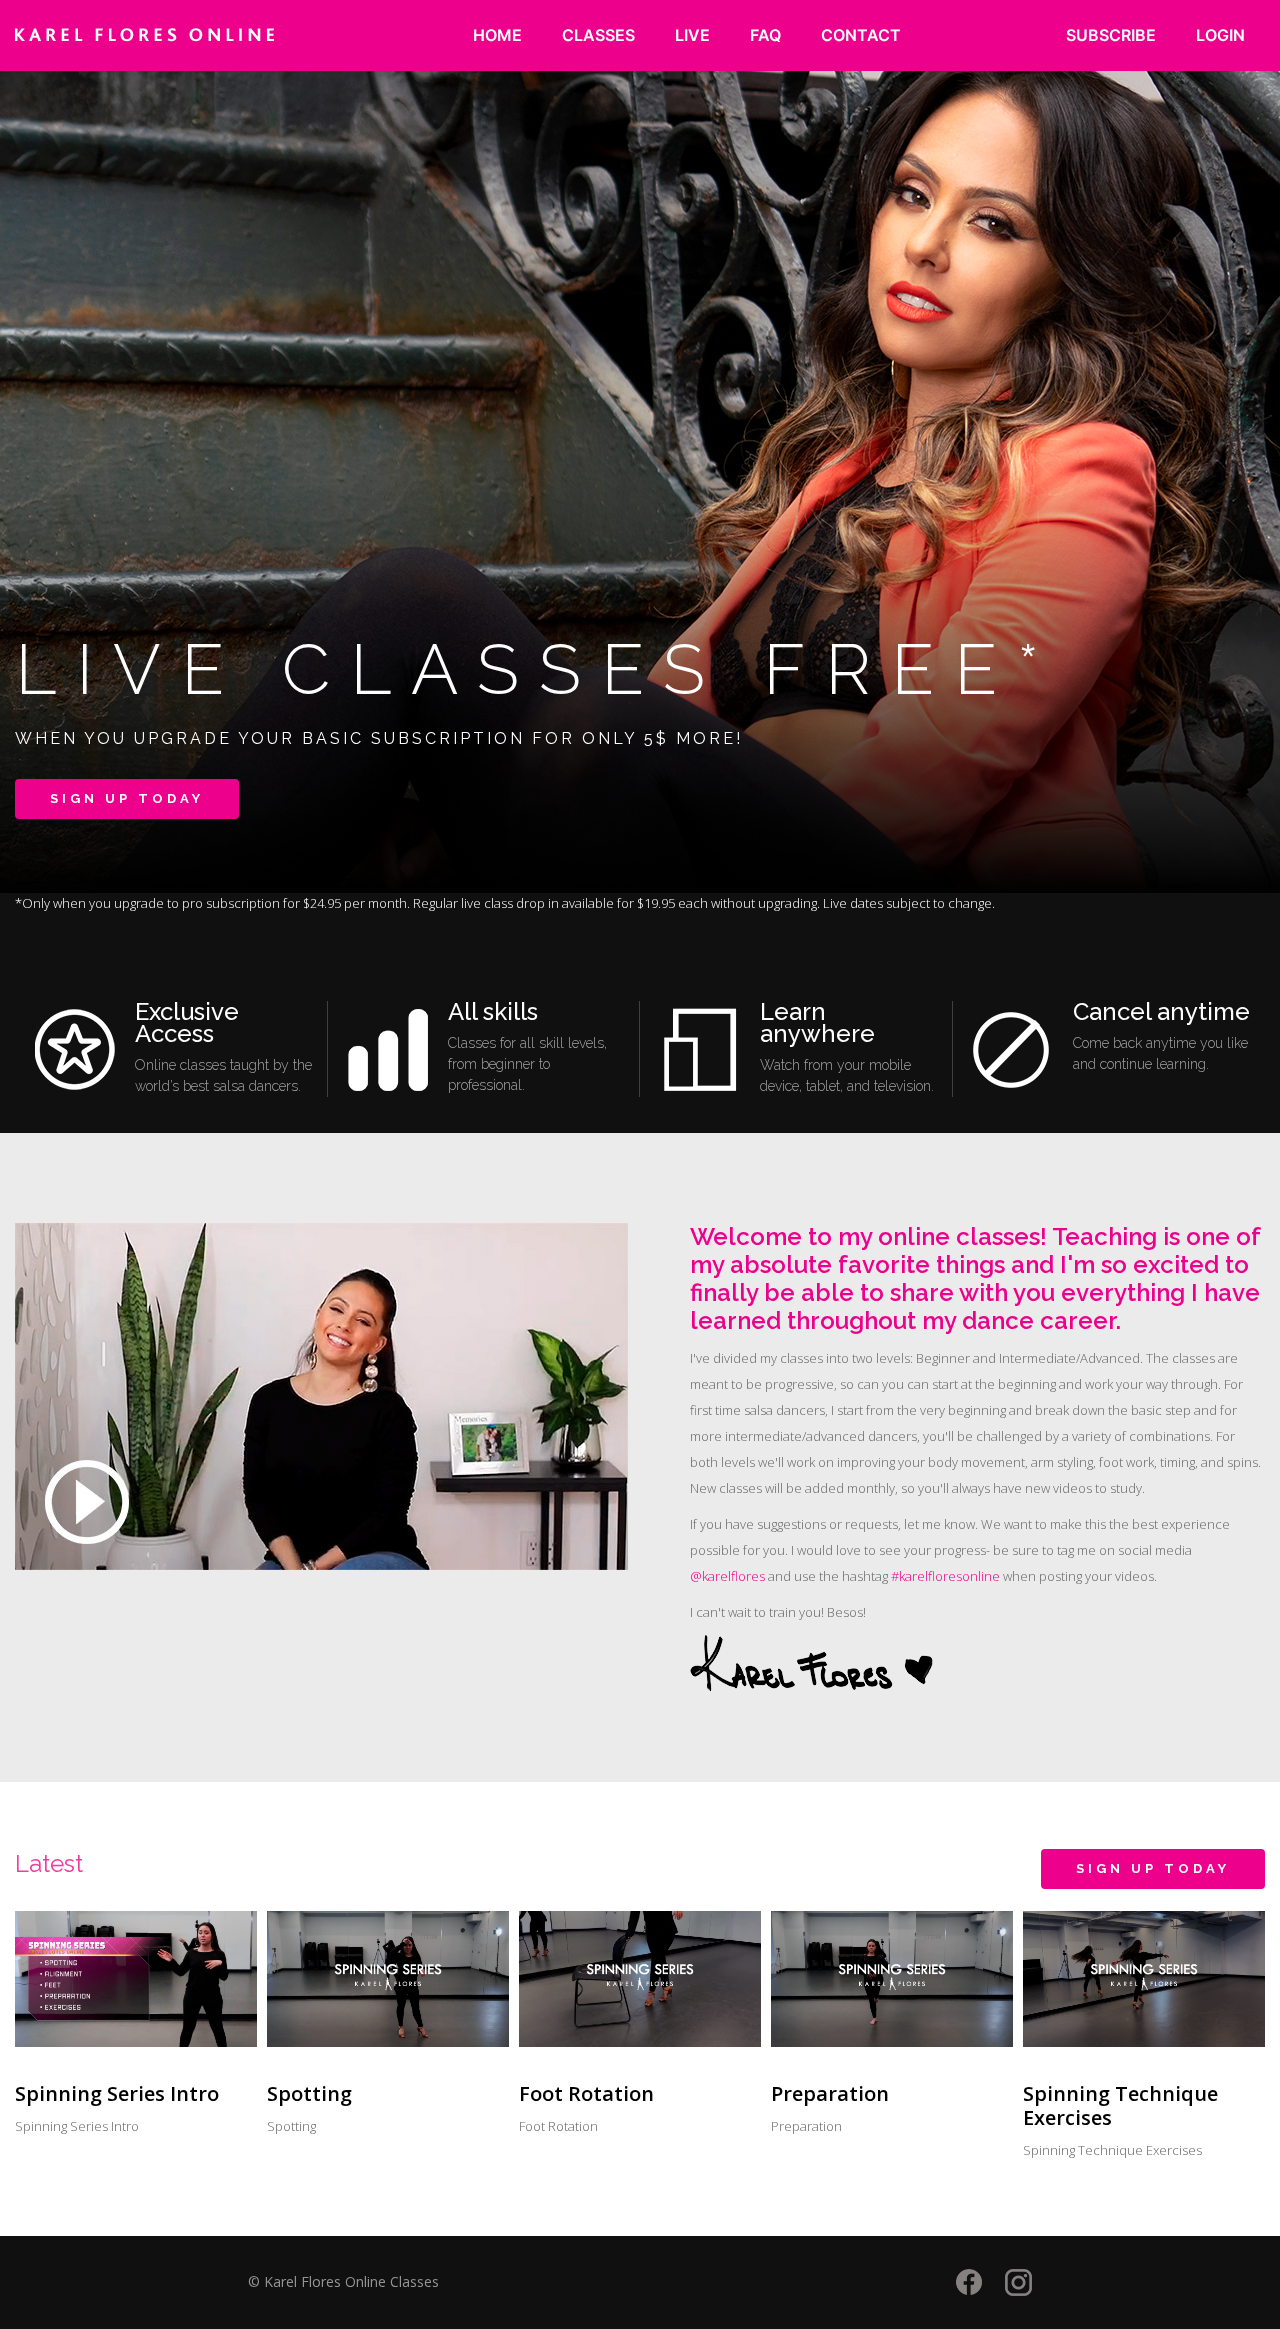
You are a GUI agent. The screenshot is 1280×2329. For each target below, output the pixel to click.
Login (1220, 35)
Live (692, 35)
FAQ (765, 35)
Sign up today (127, 798)
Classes (598, 35)
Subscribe (1111, 35)
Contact (861, 35)
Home (497, 35)
